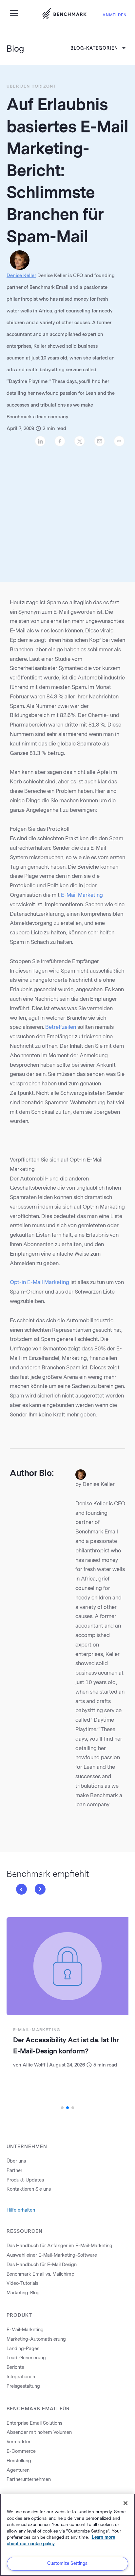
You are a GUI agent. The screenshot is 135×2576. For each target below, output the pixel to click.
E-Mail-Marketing (37, 2030)
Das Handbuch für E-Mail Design (42, 2265)
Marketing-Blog (23, 2293)
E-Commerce (21, 2451)
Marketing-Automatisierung (36, 2339)
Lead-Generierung (26, 2358)
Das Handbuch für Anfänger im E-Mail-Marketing (59, 2246)
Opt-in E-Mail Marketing (39, 1282)
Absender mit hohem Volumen (39, 2432)
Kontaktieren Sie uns (29, 2189)
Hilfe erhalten (21, 2210)
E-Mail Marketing (82, 895)
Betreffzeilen (61, 1027)
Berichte (15, 2367)
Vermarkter (19, 2442)
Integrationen (21, 2377)
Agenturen (18, 2470)
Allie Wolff (34, 2065)
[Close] (125, 2503)
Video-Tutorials (22, 2283)
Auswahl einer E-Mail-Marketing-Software (52, 2255)
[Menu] (16, 13)
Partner (14, 2171)
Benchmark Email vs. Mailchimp (40, 2274)
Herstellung (19, 2461)
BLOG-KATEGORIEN (94, 48)
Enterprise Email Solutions (34, 2423)
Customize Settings (67, 2563)
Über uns (16, 2161)
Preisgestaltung (23, 2386)
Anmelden (115, 15)
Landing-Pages (23, 2349)
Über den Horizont (31, 86)
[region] (67, 2535)
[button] (21, 1889)
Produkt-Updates (25, 2180)
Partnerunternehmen (29, 2479)
